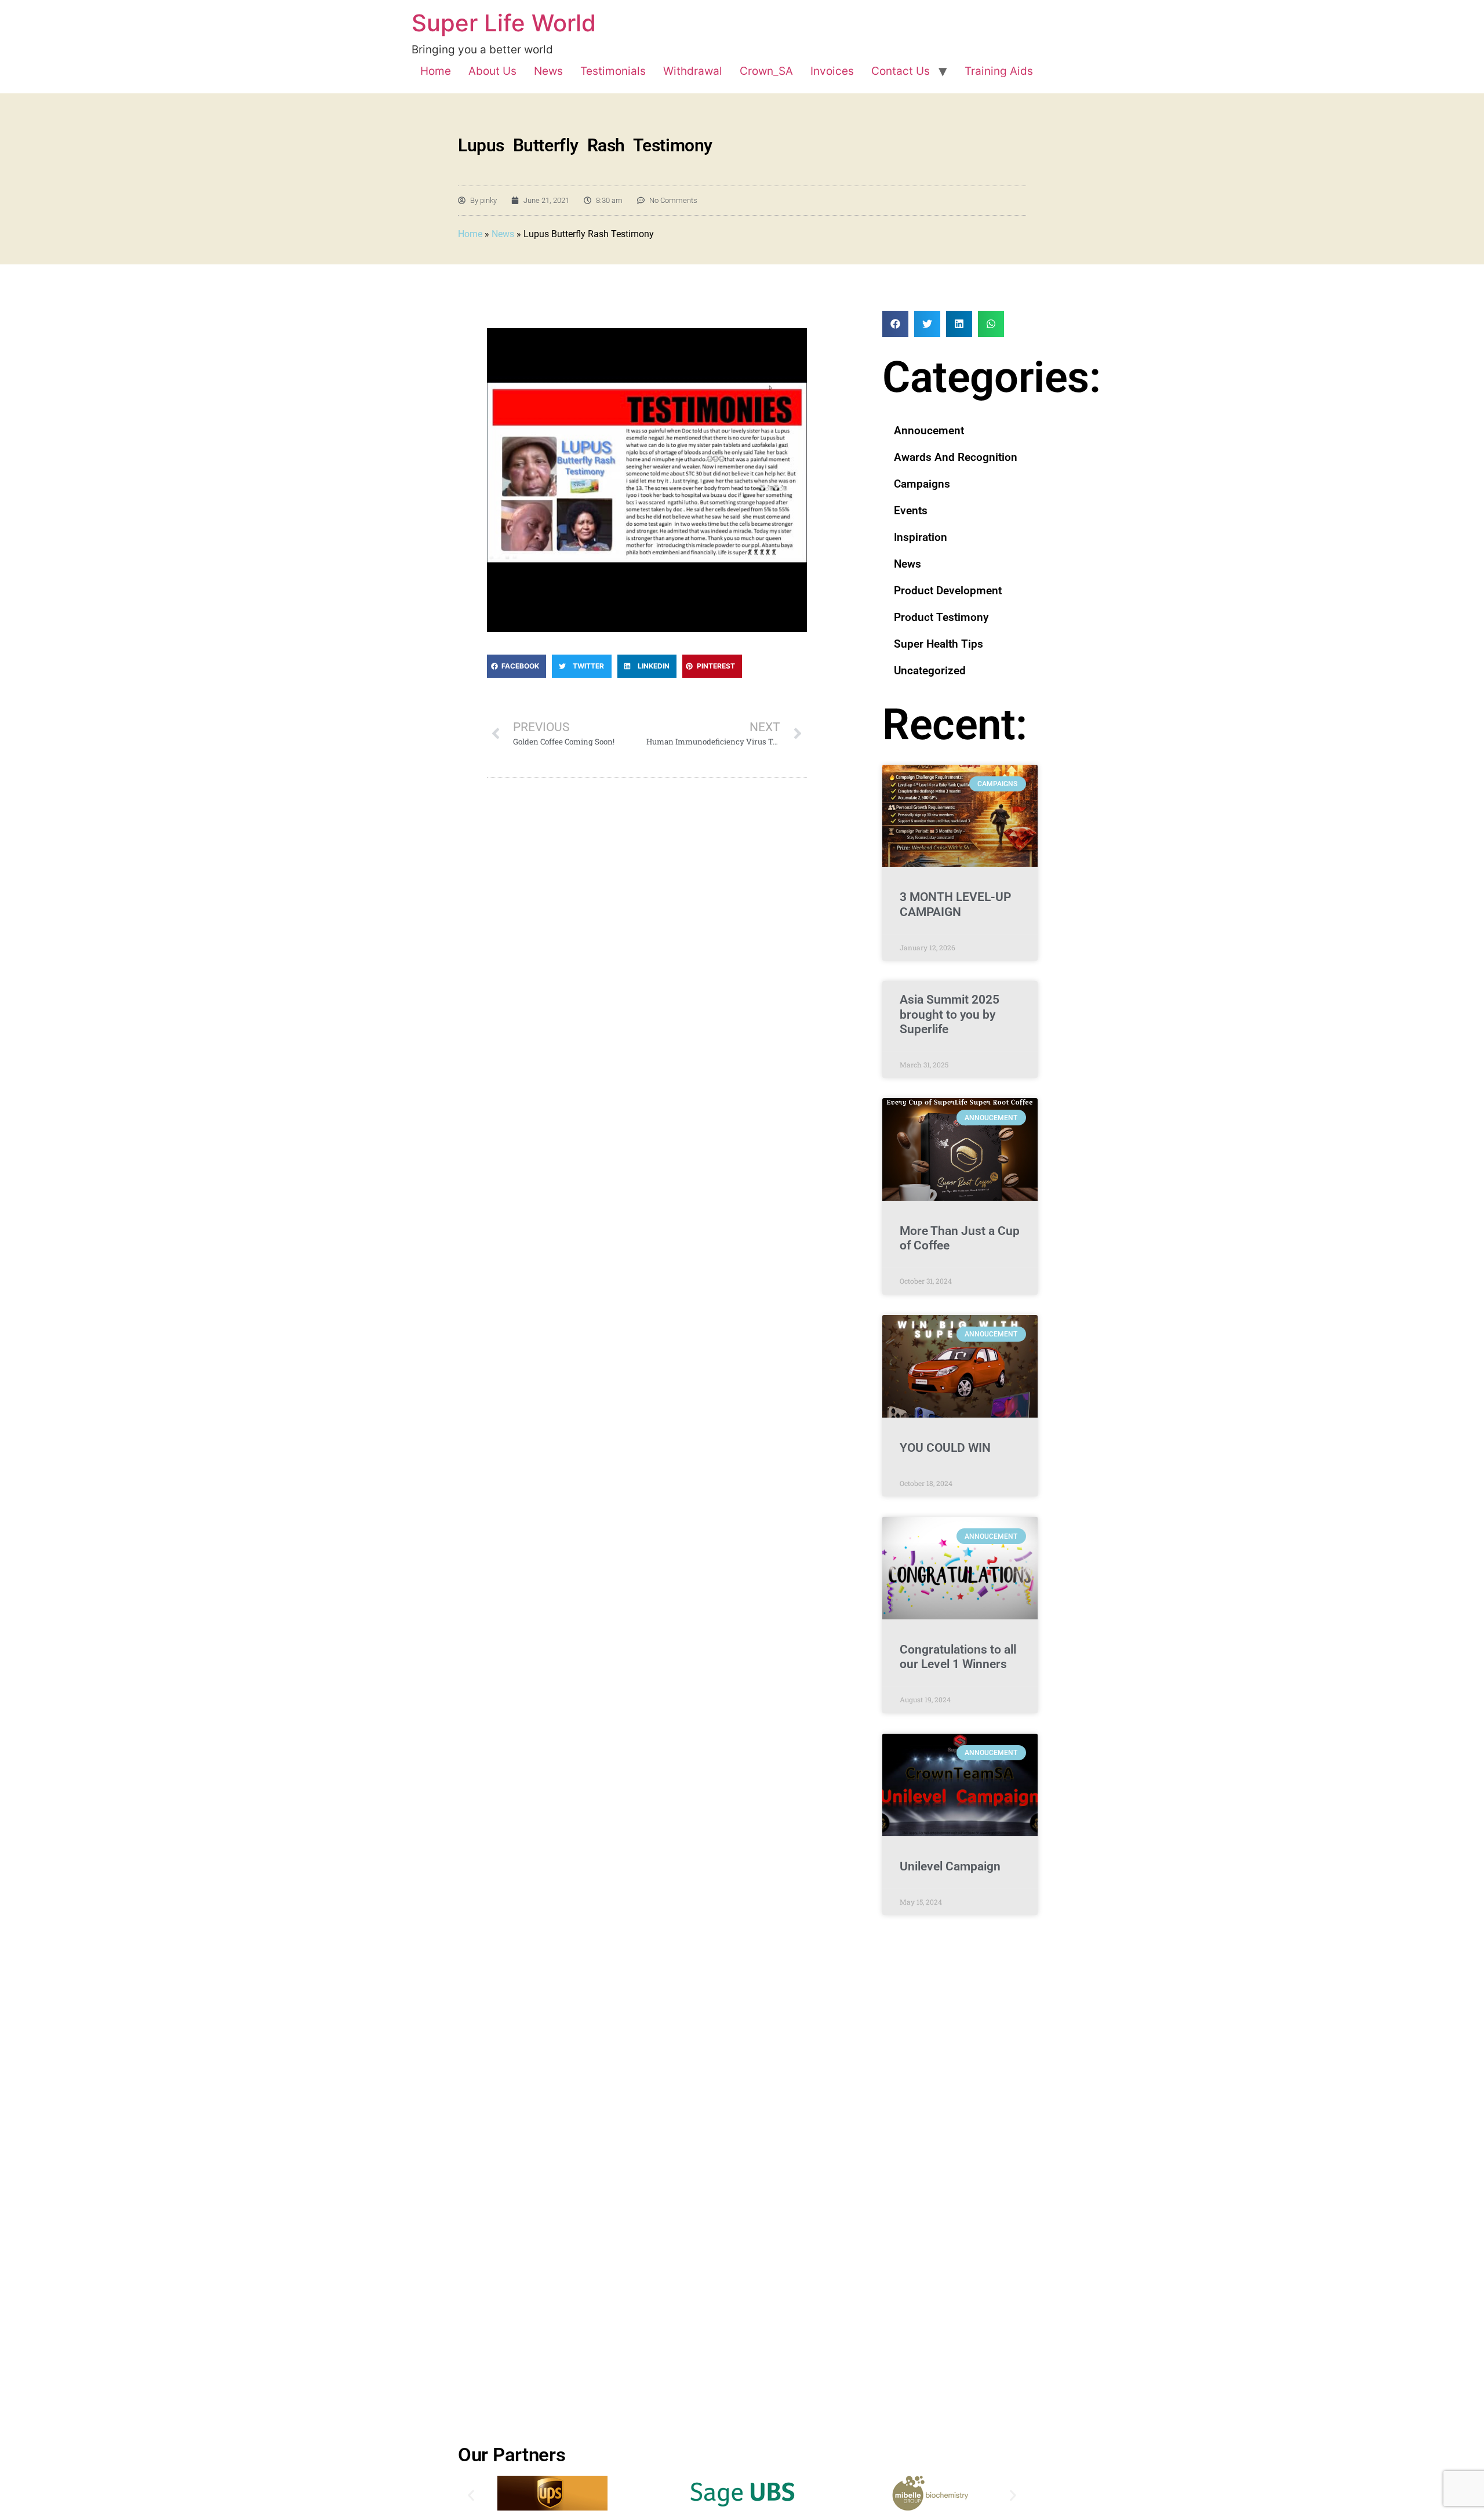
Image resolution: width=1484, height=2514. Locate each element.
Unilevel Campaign (950, 1866)
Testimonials (613, 71)
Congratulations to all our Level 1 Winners (958, 1657)
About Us (492, 71)
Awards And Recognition (956, 457)
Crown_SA (766, 71)
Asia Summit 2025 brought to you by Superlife (950, 1014)
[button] (517, 666)
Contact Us (901, 71)
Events (911, 511)
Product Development (948, 591)
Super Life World (504, 23)
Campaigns (922, 484)
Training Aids (999, 71)
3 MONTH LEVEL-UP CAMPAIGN (955, 904)
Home (436, 71)
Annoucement (929, 430)
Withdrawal (693, 71)
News (548, 71)
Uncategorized (930, 671)
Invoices (832, 71)
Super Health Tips (939, 644)
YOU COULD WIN (945, 1448)
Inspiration (921, 537)
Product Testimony (941, 617)
